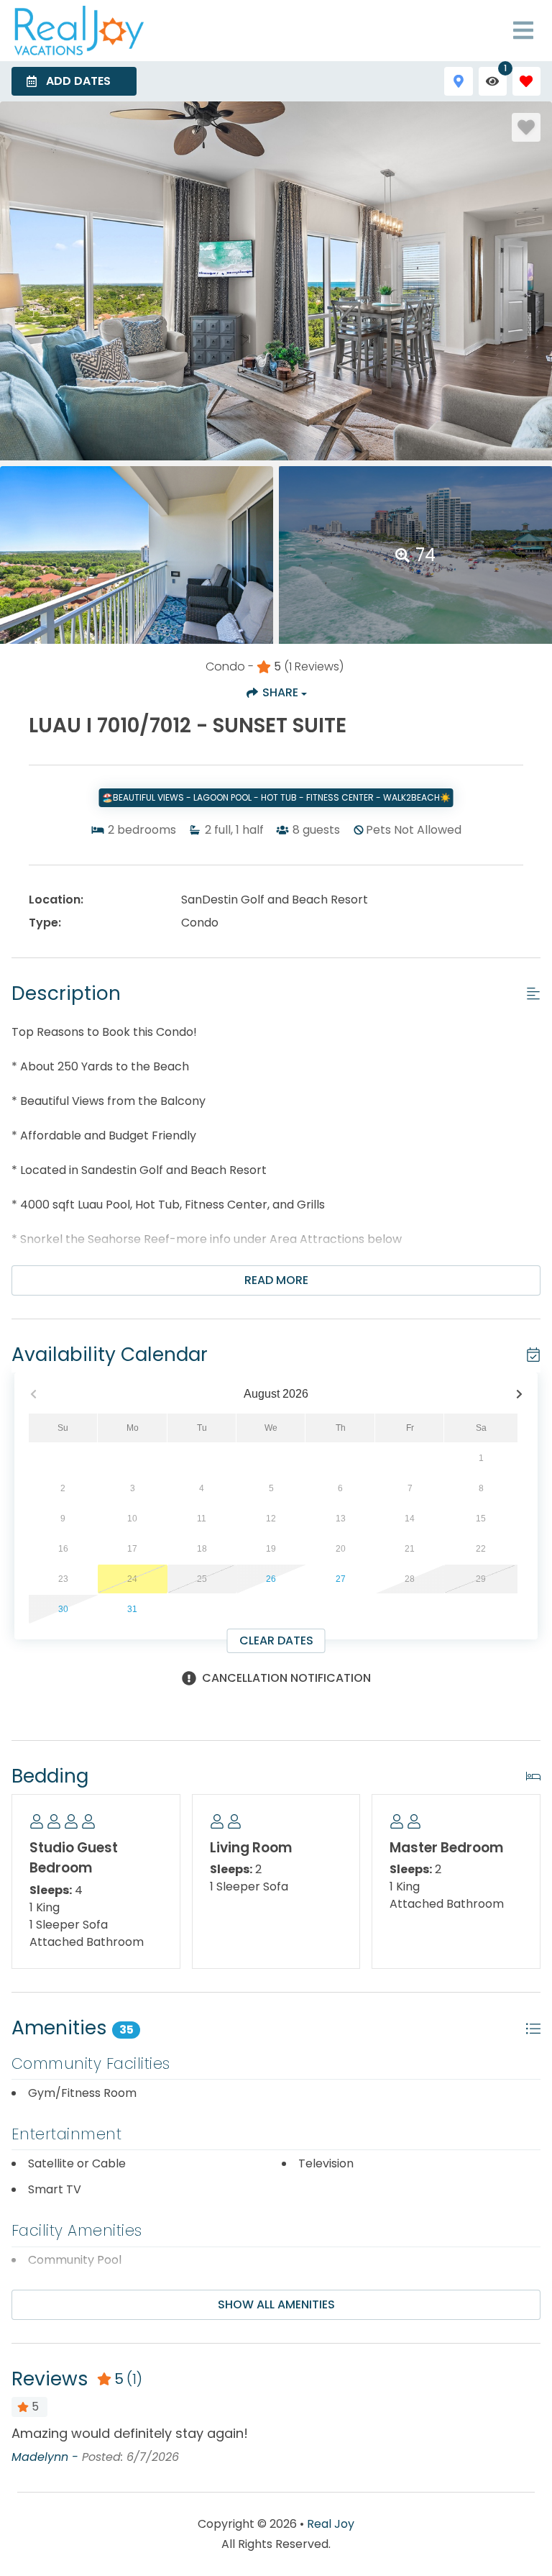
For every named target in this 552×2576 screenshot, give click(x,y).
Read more (276, 1280)
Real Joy (331, 2524)
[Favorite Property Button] (526, 127)
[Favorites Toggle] (526, 81)
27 (341, 1579)
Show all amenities (276, 2304)
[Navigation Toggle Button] (523, 30)
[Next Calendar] (519, 1394)
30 (63, 1609)
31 (132, 1609)
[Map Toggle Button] (458, 81)
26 (271, 1579)
